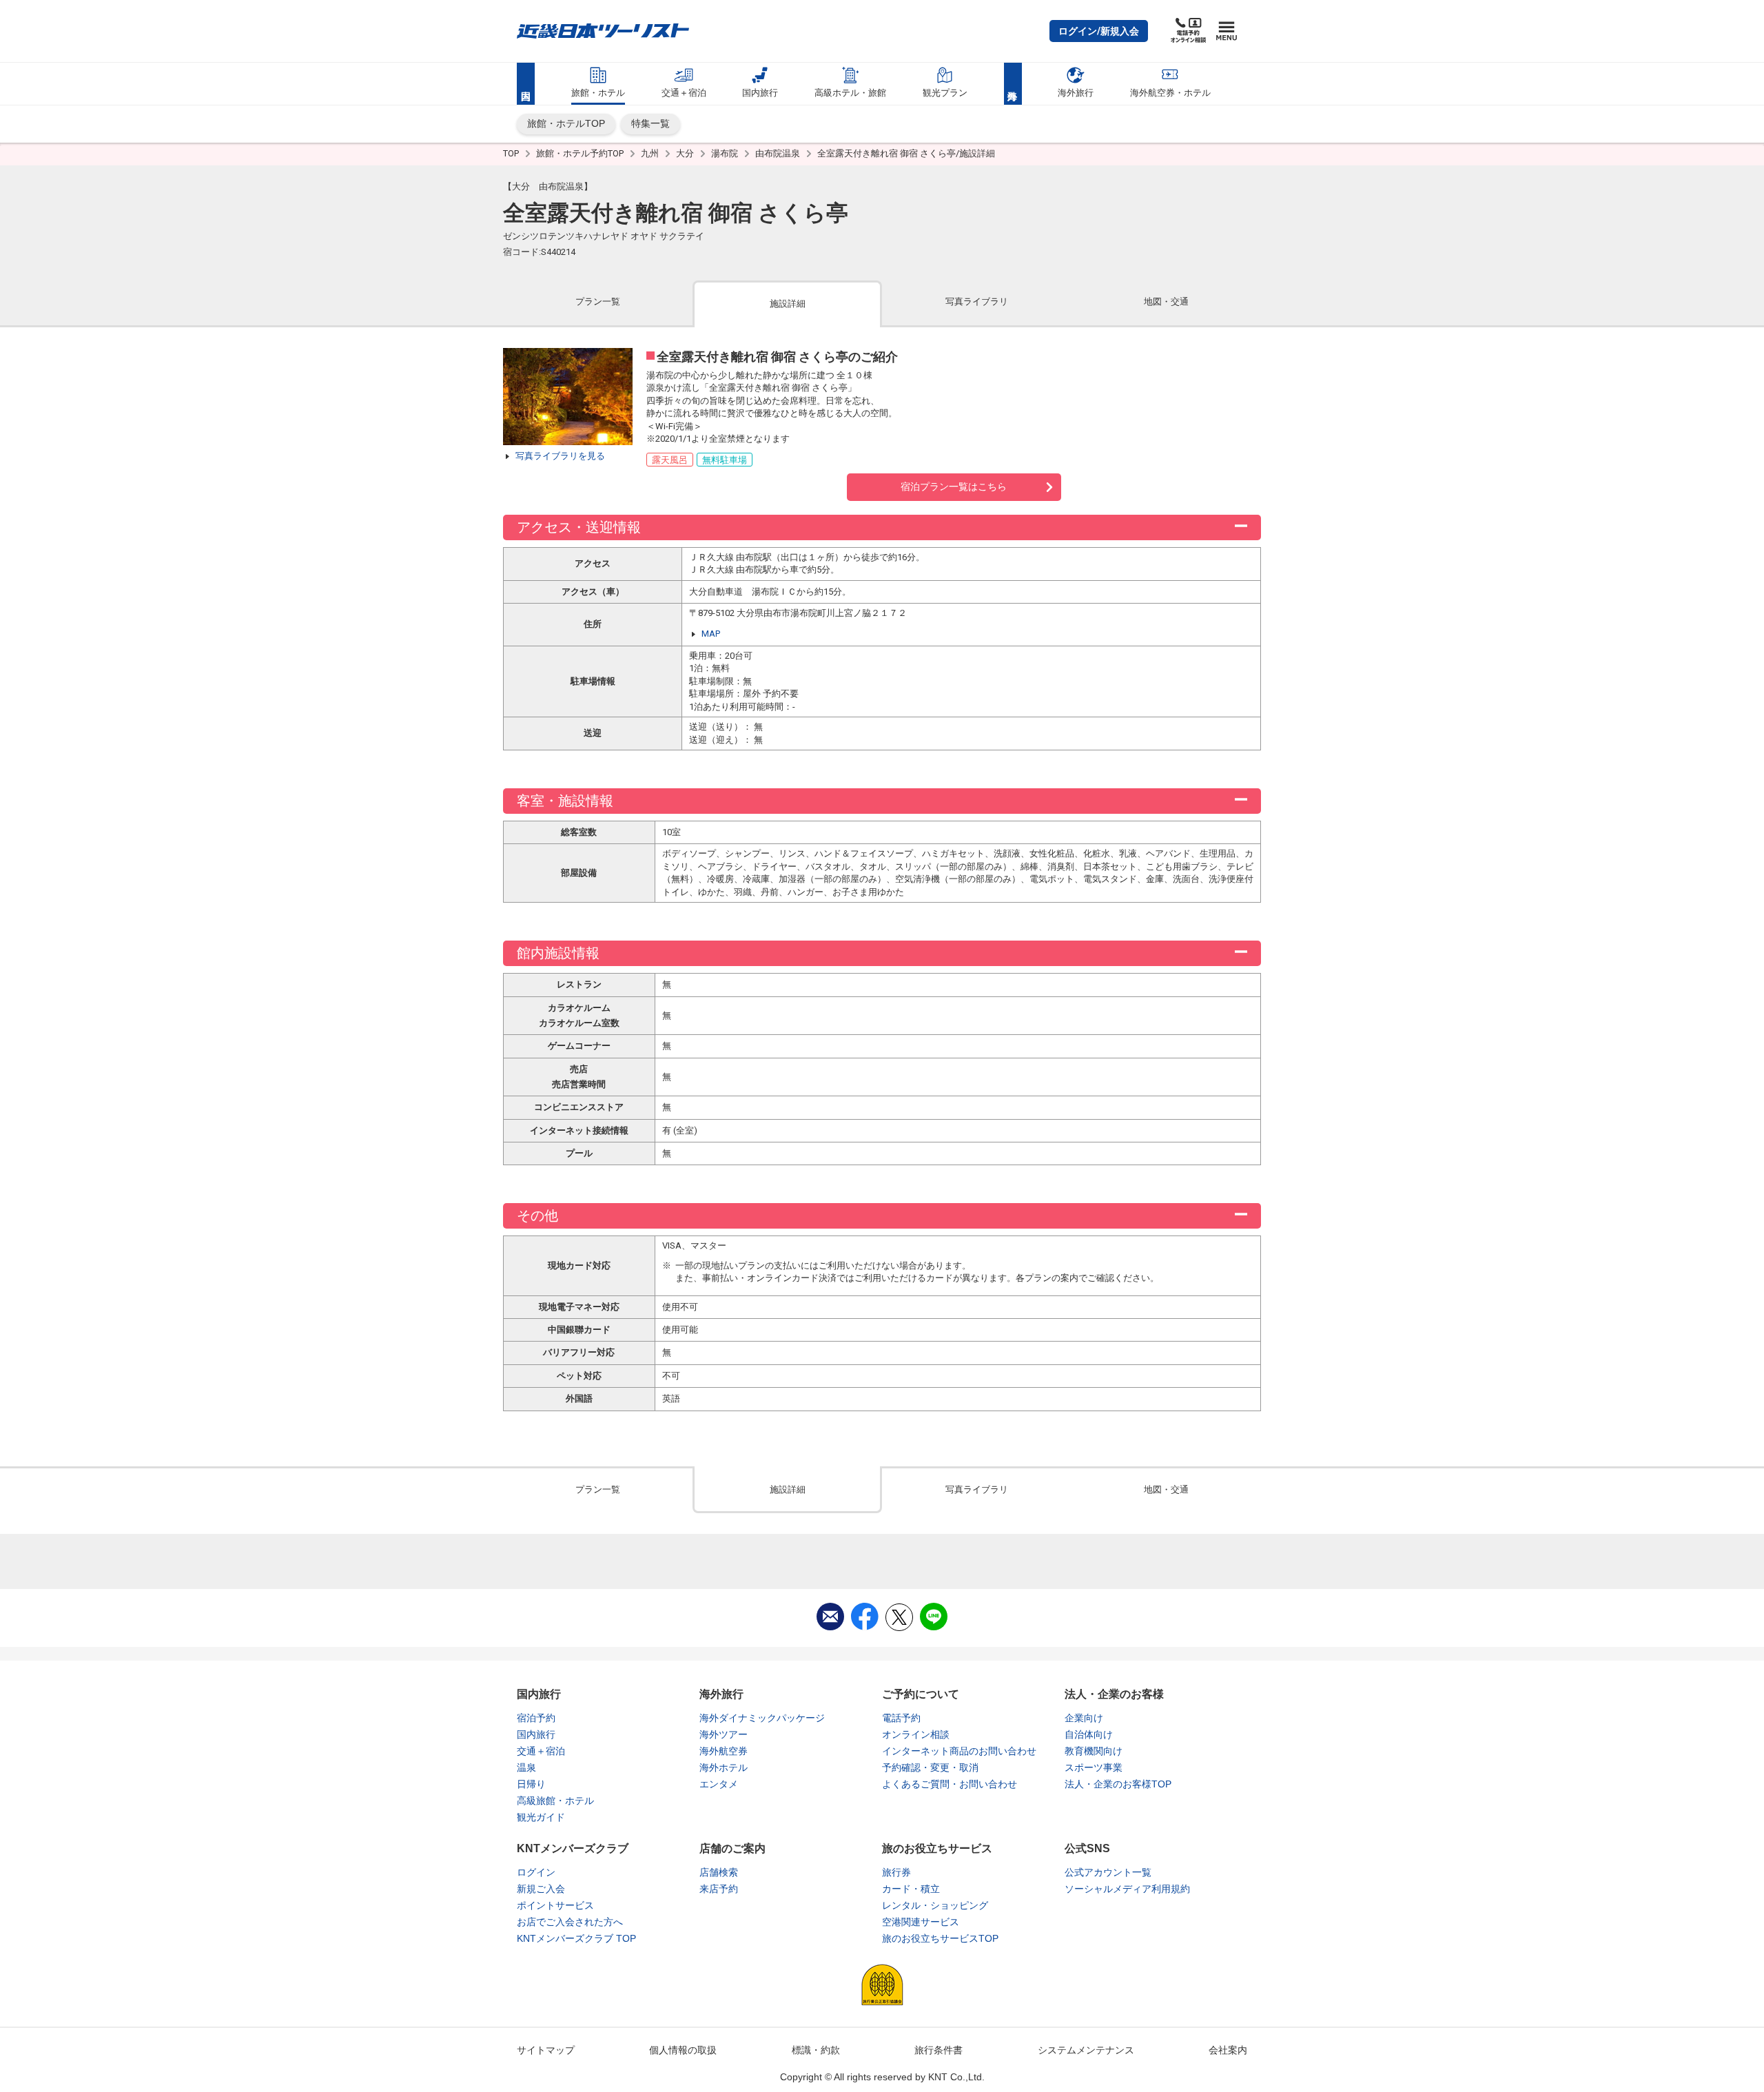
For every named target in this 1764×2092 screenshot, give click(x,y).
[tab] (598, 303)
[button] (1099, 31)
